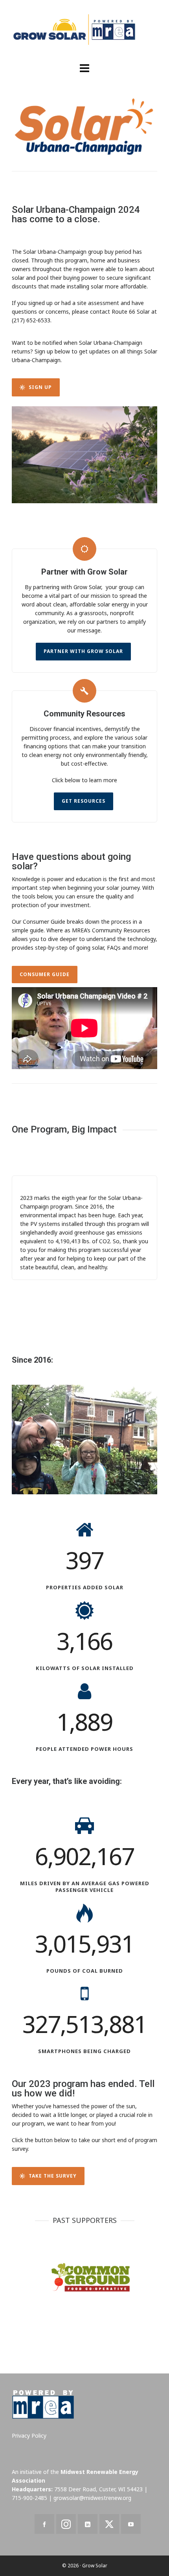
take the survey (53, 2176)
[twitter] (109, 2524)
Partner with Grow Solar (83, 651)
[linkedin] (88, 2524)
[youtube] (131, 2524)
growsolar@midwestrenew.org (92, 2498)
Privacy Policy (29, 2436)
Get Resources (84, 801)
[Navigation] (84, 68)
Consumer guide (45, 974)
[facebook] (44, 2524)
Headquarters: (32, 2489)
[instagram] (66, 2524)
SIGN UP (40, 387)
